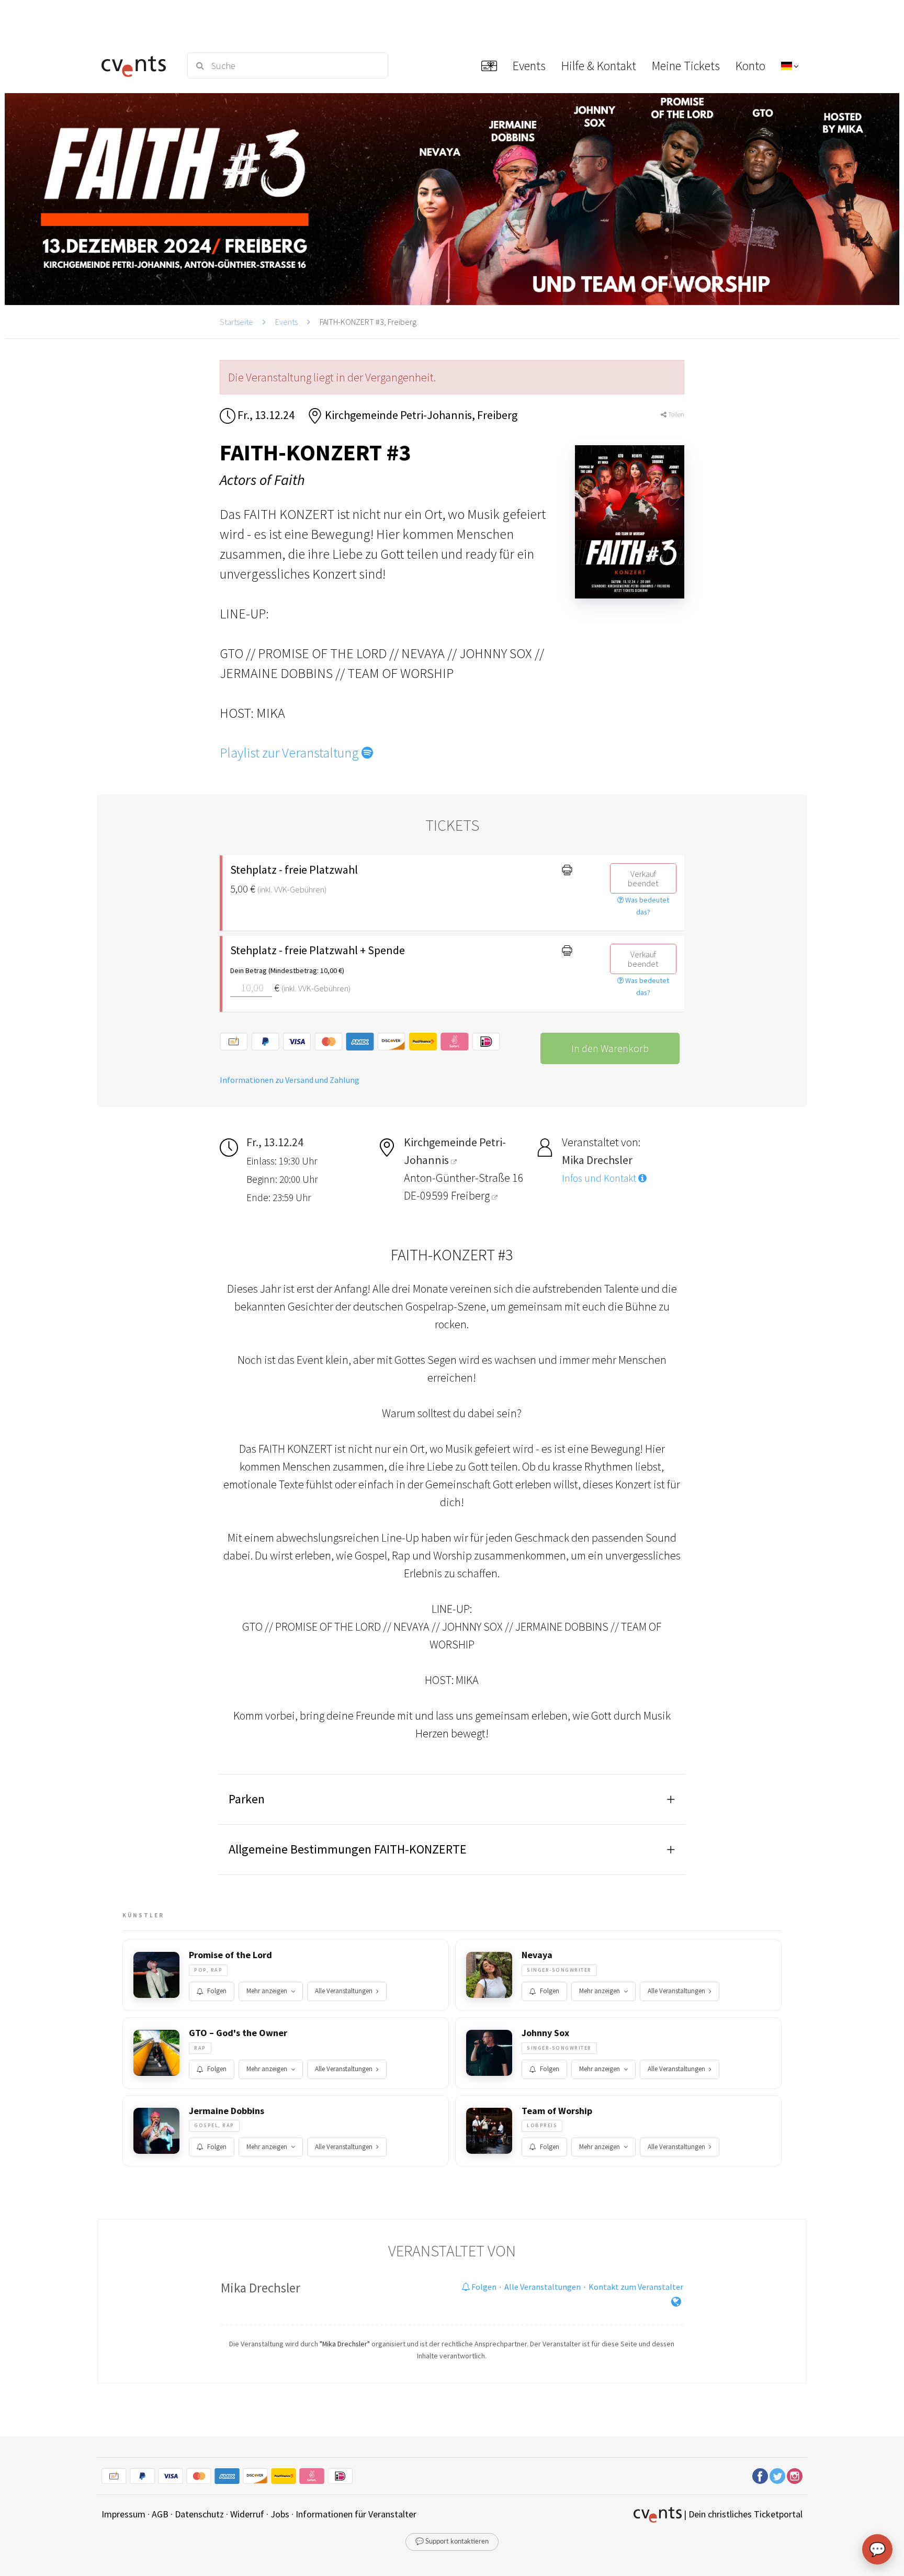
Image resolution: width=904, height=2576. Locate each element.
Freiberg (471, 1195)
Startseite (236, 322)
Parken (247, 1799)
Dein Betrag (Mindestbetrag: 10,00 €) (287, 970)
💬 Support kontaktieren (452, 2542)
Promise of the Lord (230, 1955)
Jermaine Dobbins (227, 2111)
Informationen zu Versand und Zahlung (290, 1080)
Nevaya (537, 1955)
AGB (160, 2514)
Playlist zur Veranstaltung (291, 753)
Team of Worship (557, 2111)
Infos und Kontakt (600, 1178)
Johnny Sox (545, 2033)
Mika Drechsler (261, 2288)
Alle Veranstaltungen (344, 1991)
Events (286, 322)
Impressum (123, 2514)
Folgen (217, 1991)
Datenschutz (199, 2514)
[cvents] (137, 65)
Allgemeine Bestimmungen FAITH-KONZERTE (348, 1849)
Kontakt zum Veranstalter (636, 2287)
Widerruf (247, 2514)
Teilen (675, 415)
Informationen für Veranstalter (356, 2514)
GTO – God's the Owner (238, 2033)
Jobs (280, 2514)
